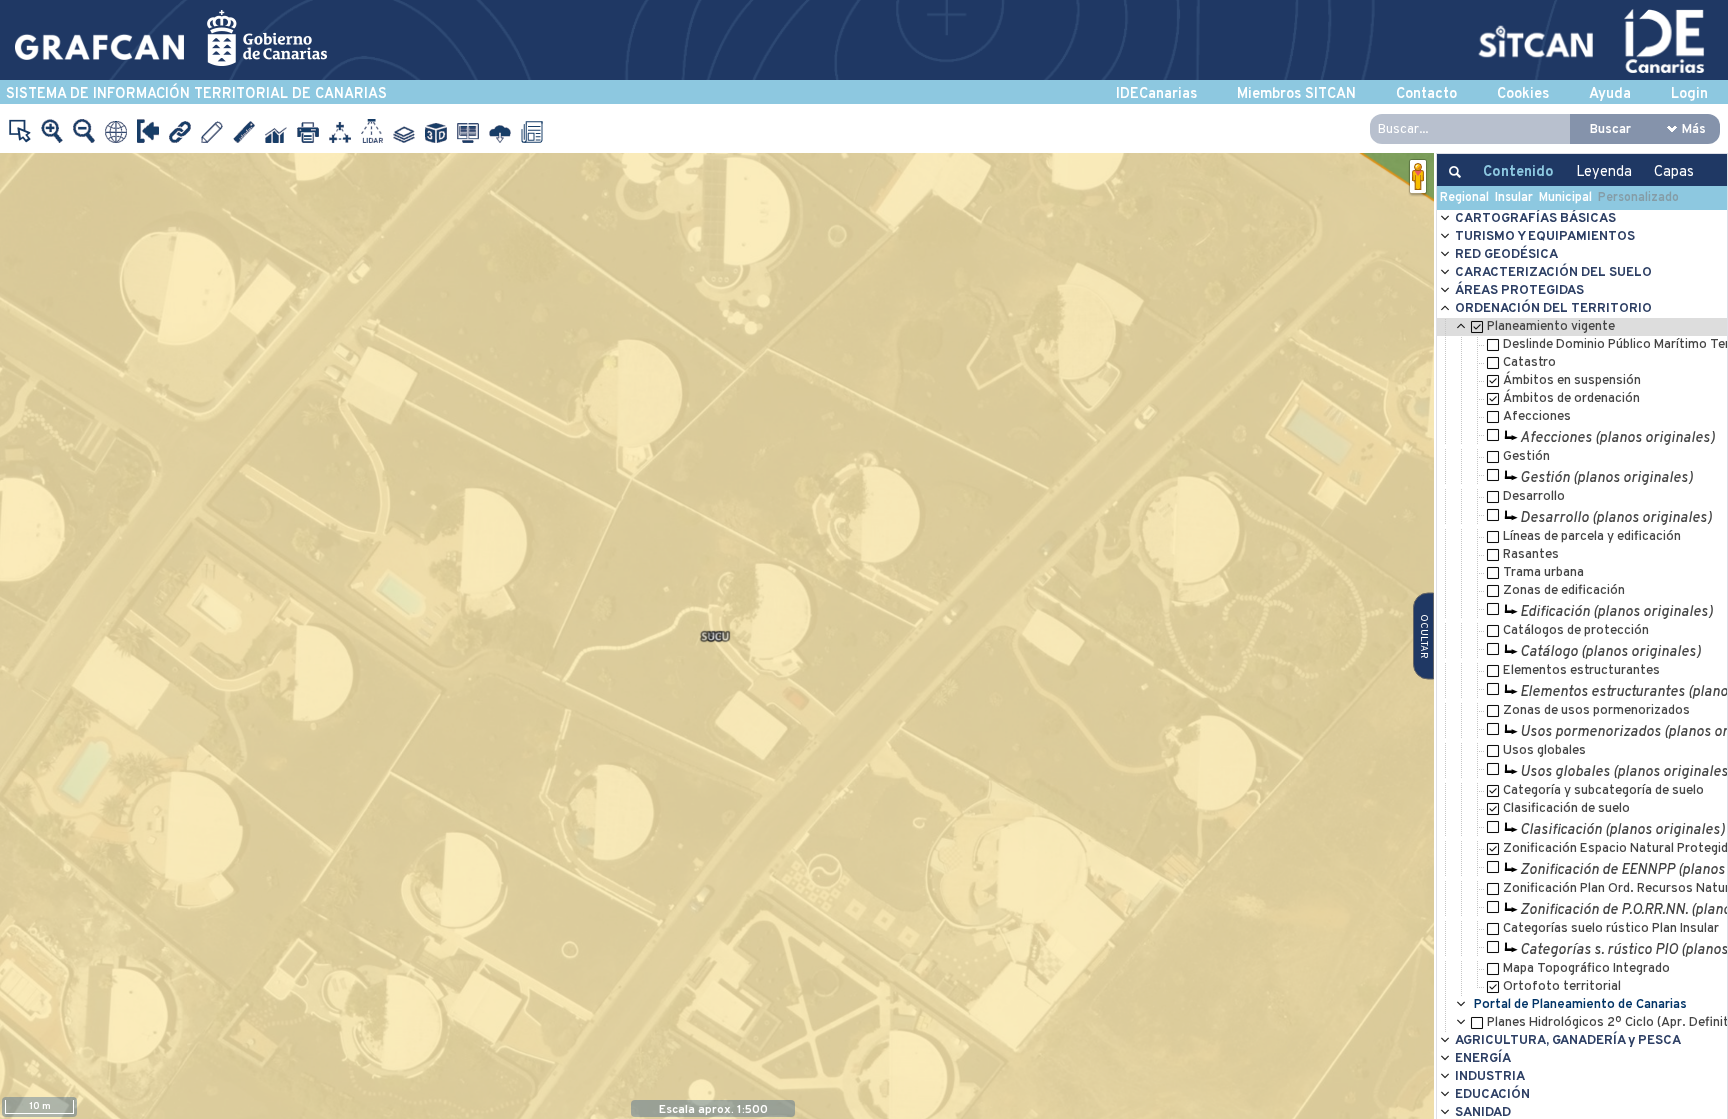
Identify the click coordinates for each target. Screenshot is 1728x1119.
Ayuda (1610, 94)
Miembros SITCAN (1296, 94)
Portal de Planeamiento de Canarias (1580, 1004)
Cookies (1523, 94)
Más (1694, 129)
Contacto (1426, 94)
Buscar (1610, 129)
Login (1689, 94)
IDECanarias (1156, 94)
